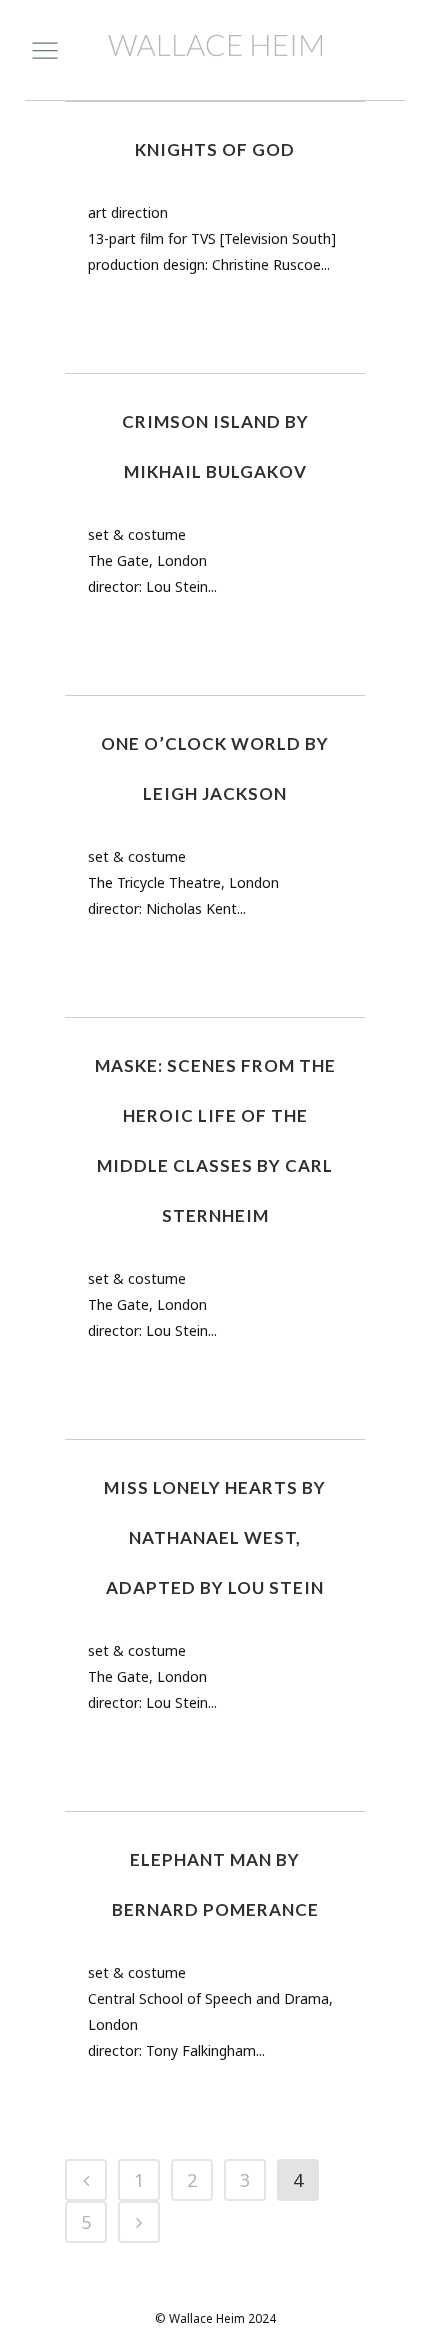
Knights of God (215, 149)
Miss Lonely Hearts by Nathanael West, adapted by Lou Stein (215, 1537)
